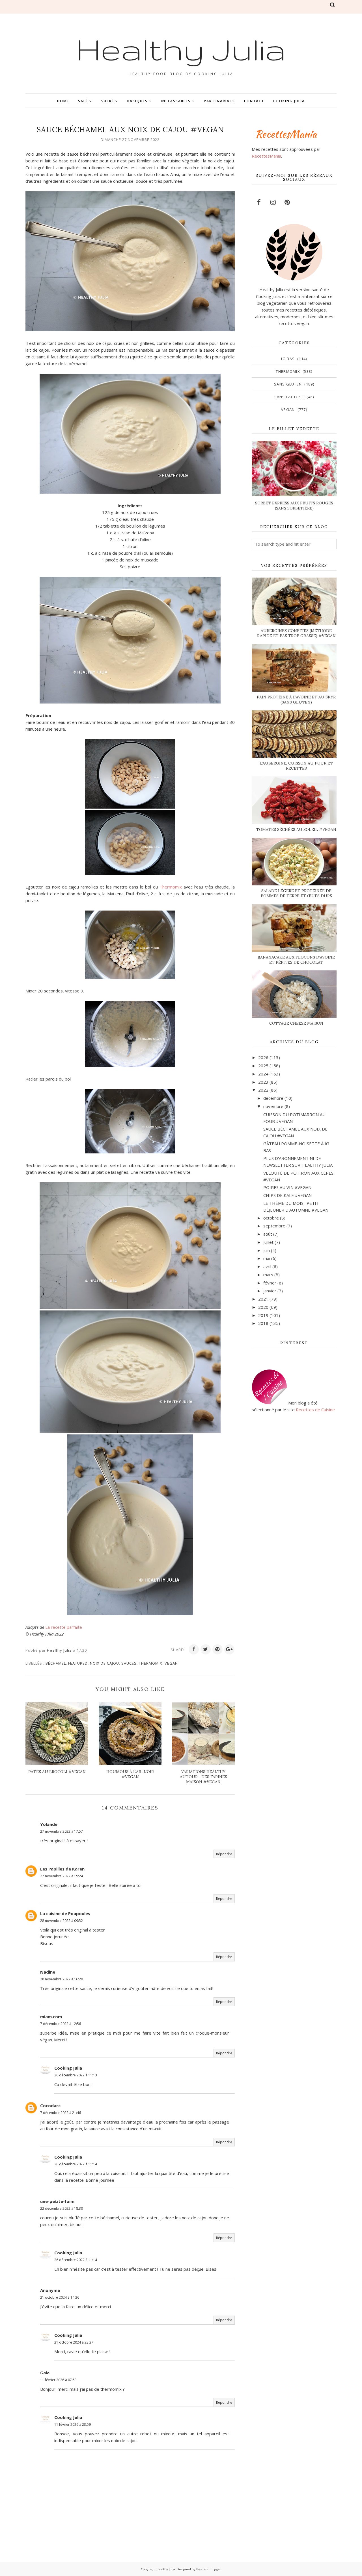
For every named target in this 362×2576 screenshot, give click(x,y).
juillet (268, 1242)
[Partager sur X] (206, 1649)
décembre (273, 1098)
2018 (263, 1323)
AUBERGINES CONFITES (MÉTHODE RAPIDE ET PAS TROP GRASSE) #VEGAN (296, 633)
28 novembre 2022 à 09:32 (62, 1921)
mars (268, 1275)
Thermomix (171, 887)
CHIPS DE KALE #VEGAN (287, 1195)
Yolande (49, 1824)
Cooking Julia (68, 2068)
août (268, 1234)
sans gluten (288, 384)
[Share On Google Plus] (229, 1649)
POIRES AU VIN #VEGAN (287, 1187)
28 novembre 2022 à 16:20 (62, 1979)
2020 (263, 1307)
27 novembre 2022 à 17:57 (62, 1831)
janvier (270, 1291)
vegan (171, 1663)
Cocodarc (50, 2105)
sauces (129, 1663)
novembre (273, 1106)
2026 (263, 1057)
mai (267, 1258)
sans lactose (289, 397)
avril (267, 1266)
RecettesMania (266, 156)
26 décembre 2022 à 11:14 (76, 2164)
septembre (274, 1226)
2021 (263, 1299)
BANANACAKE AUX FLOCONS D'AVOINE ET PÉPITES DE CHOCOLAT (296, 960)
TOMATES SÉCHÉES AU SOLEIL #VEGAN (296, 829)
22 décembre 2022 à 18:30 (62, 2208)
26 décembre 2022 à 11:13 (76, 2075)
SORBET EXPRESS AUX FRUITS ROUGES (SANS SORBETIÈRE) (294, 506)
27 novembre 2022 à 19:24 (62, 1876)
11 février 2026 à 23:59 (73, 2424)
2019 (263, 1315)
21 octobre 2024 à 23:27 (74, 2342)
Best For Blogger (209, 2569)
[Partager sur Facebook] (194, 1649)
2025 (263, 1066)
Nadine (48, 1972)
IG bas (288, 359)
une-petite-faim (57, 2201)
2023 (263, 1082)
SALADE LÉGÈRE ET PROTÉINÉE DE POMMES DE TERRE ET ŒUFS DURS (296, 893)
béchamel (56, 1663)
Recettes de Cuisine (315, 1410)
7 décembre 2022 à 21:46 (61, 2113)
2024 (263, 1074)
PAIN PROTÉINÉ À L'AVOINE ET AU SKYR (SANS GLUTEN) (296, 700)
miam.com (51, 2017)
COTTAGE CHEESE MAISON (296, 1023)
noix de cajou (104, 1663)
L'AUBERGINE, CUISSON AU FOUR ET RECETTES (296, 766)
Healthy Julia (181, 49)
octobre (271, 1218)
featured (78, 1663)
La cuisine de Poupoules (65, 1913)
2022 (263, 1090)
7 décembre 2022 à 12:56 (61, 2024)
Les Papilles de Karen (62, 1869)
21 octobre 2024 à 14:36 (60, 2297)
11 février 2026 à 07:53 (58, 2380)
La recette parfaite (64, 1627)
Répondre (224, 1854)
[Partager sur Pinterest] (217, 1649)
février (270, 1283)
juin (267, 1250)
